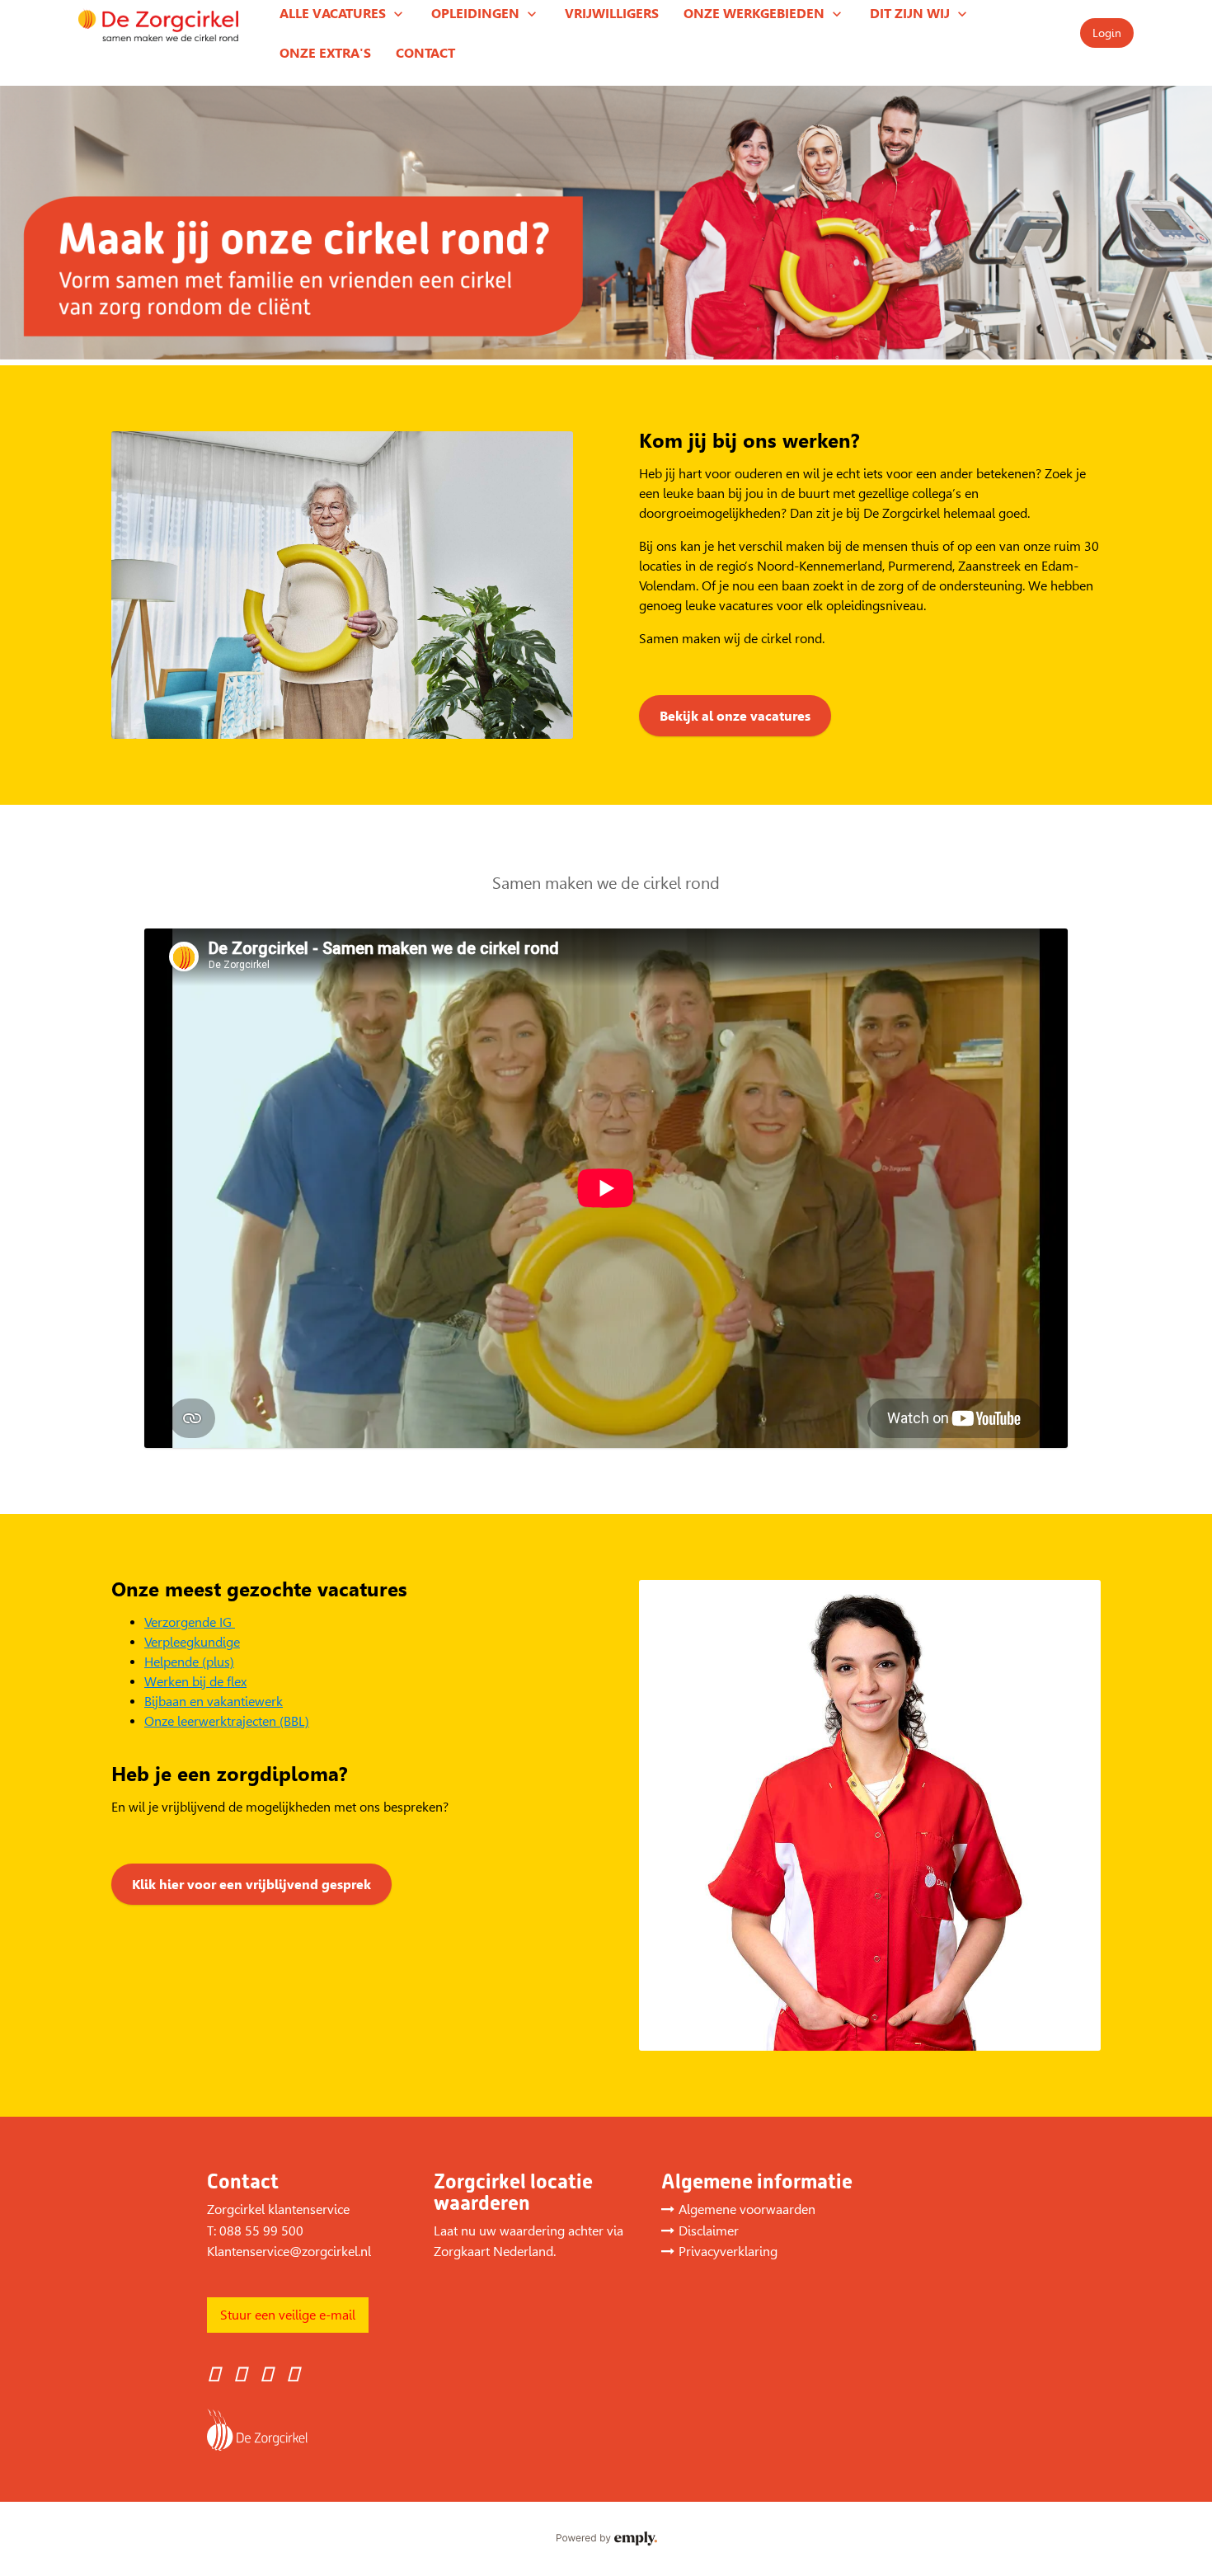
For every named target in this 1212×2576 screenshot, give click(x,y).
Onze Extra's (325, 53)
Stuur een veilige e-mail (288, 2315)
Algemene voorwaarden (747, 2209)
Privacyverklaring (728, 2252)
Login (1107, 33)
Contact (425, 53)
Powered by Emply (606, 2539)
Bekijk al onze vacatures (735, 716)
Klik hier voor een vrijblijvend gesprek (251, 1885)
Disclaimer (709, 2231)
